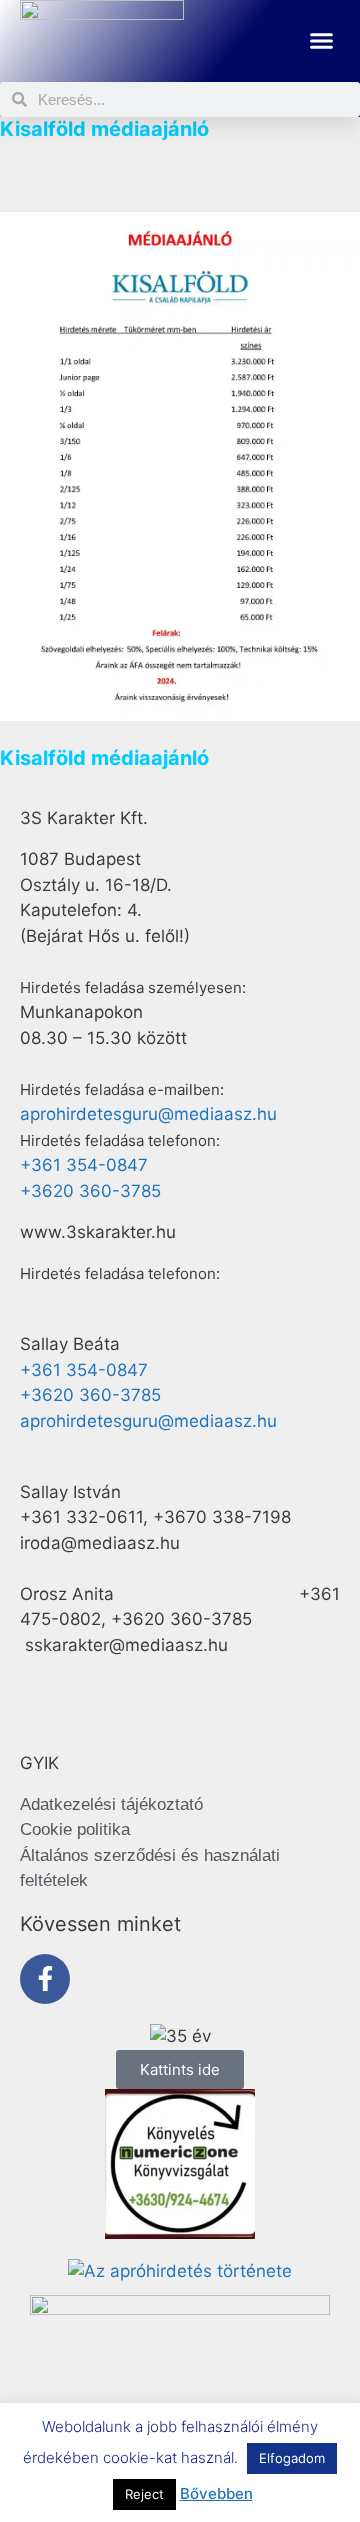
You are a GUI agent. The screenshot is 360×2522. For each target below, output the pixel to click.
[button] (322, 41)
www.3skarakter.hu (98, 1232)
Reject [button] (144, 2494)
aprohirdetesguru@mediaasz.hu (148, 1114)
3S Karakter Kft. (84, 818)
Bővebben (216, 2493)
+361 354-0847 (84, 1165)
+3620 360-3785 (90, 1191)
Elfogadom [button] (292, 2458)
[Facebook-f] (45, 1979)
